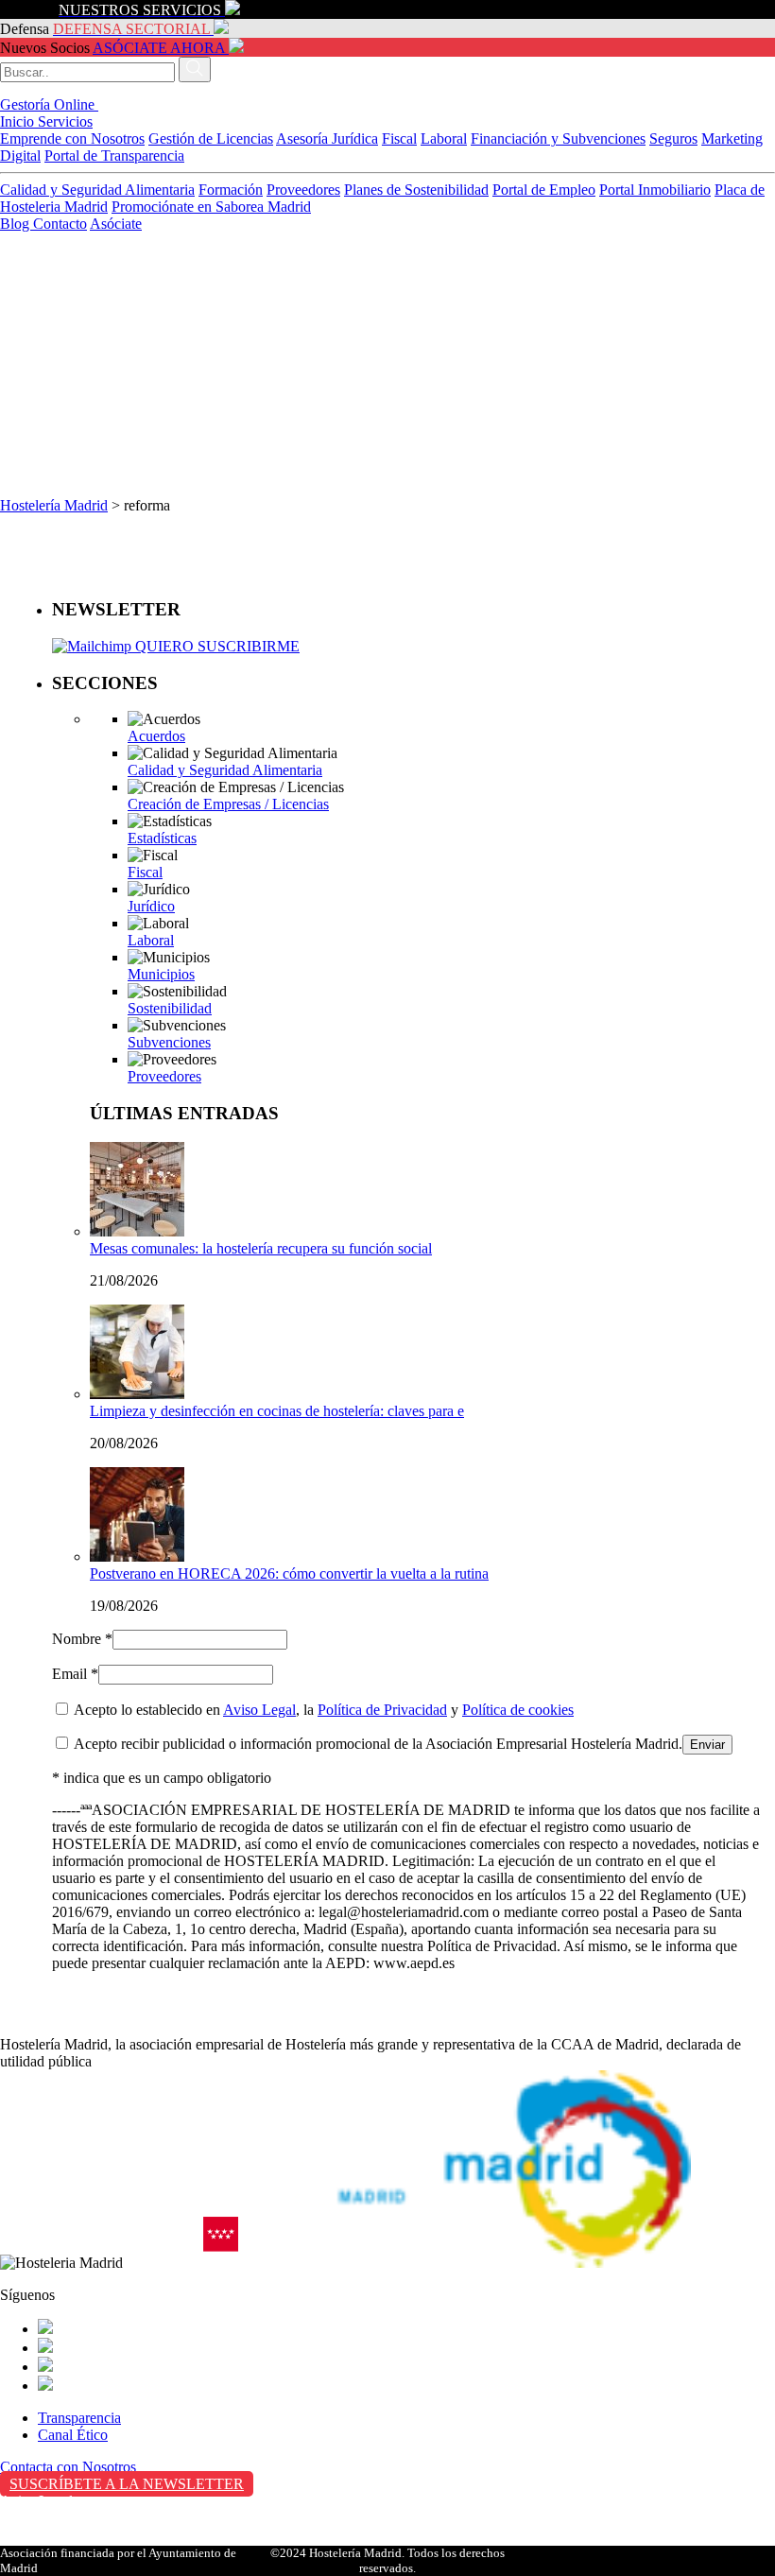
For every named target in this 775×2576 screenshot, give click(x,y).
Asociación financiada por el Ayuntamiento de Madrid (118, 2560)
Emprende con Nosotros (72, 138)
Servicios (65, 121)
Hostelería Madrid (54, 505)
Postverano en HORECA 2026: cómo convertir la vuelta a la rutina (289, 1573)
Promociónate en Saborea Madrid (211, 207)
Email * (75, 1674)
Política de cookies (518, 1710)
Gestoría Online (49, 104)
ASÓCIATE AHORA (159, 48)
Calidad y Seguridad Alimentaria (97, 190)
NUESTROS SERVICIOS (140, 10)
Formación (231, 190)
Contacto (60, 224)
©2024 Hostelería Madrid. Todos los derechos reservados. (387, 2560)
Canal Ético (73, 2435)
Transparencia (79, 2418)
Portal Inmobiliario (655, 190)
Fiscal (399, 138)
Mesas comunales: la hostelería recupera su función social (261, 1248)
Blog (17, 224)
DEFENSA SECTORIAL (131, 29)
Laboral (444, 138)
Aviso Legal (259, 1710)
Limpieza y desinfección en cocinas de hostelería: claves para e (277, 1411)
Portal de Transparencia (114, 156)
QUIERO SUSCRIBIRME (215, 646)
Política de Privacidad (382, 1710)
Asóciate (116, 224)
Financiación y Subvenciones (558, 138)
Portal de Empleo (544, 190)
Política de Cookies (58, 2541)
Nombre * (82, 1639)
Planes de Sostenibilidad (416, 190)
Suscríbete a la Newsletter (127, 2484)
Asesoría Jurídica (327, 138)
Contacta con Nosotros (68, 2467)
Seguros (673, 138)
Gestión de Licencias (211, 138)
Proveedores (303, 190)
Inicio (19, 121)
